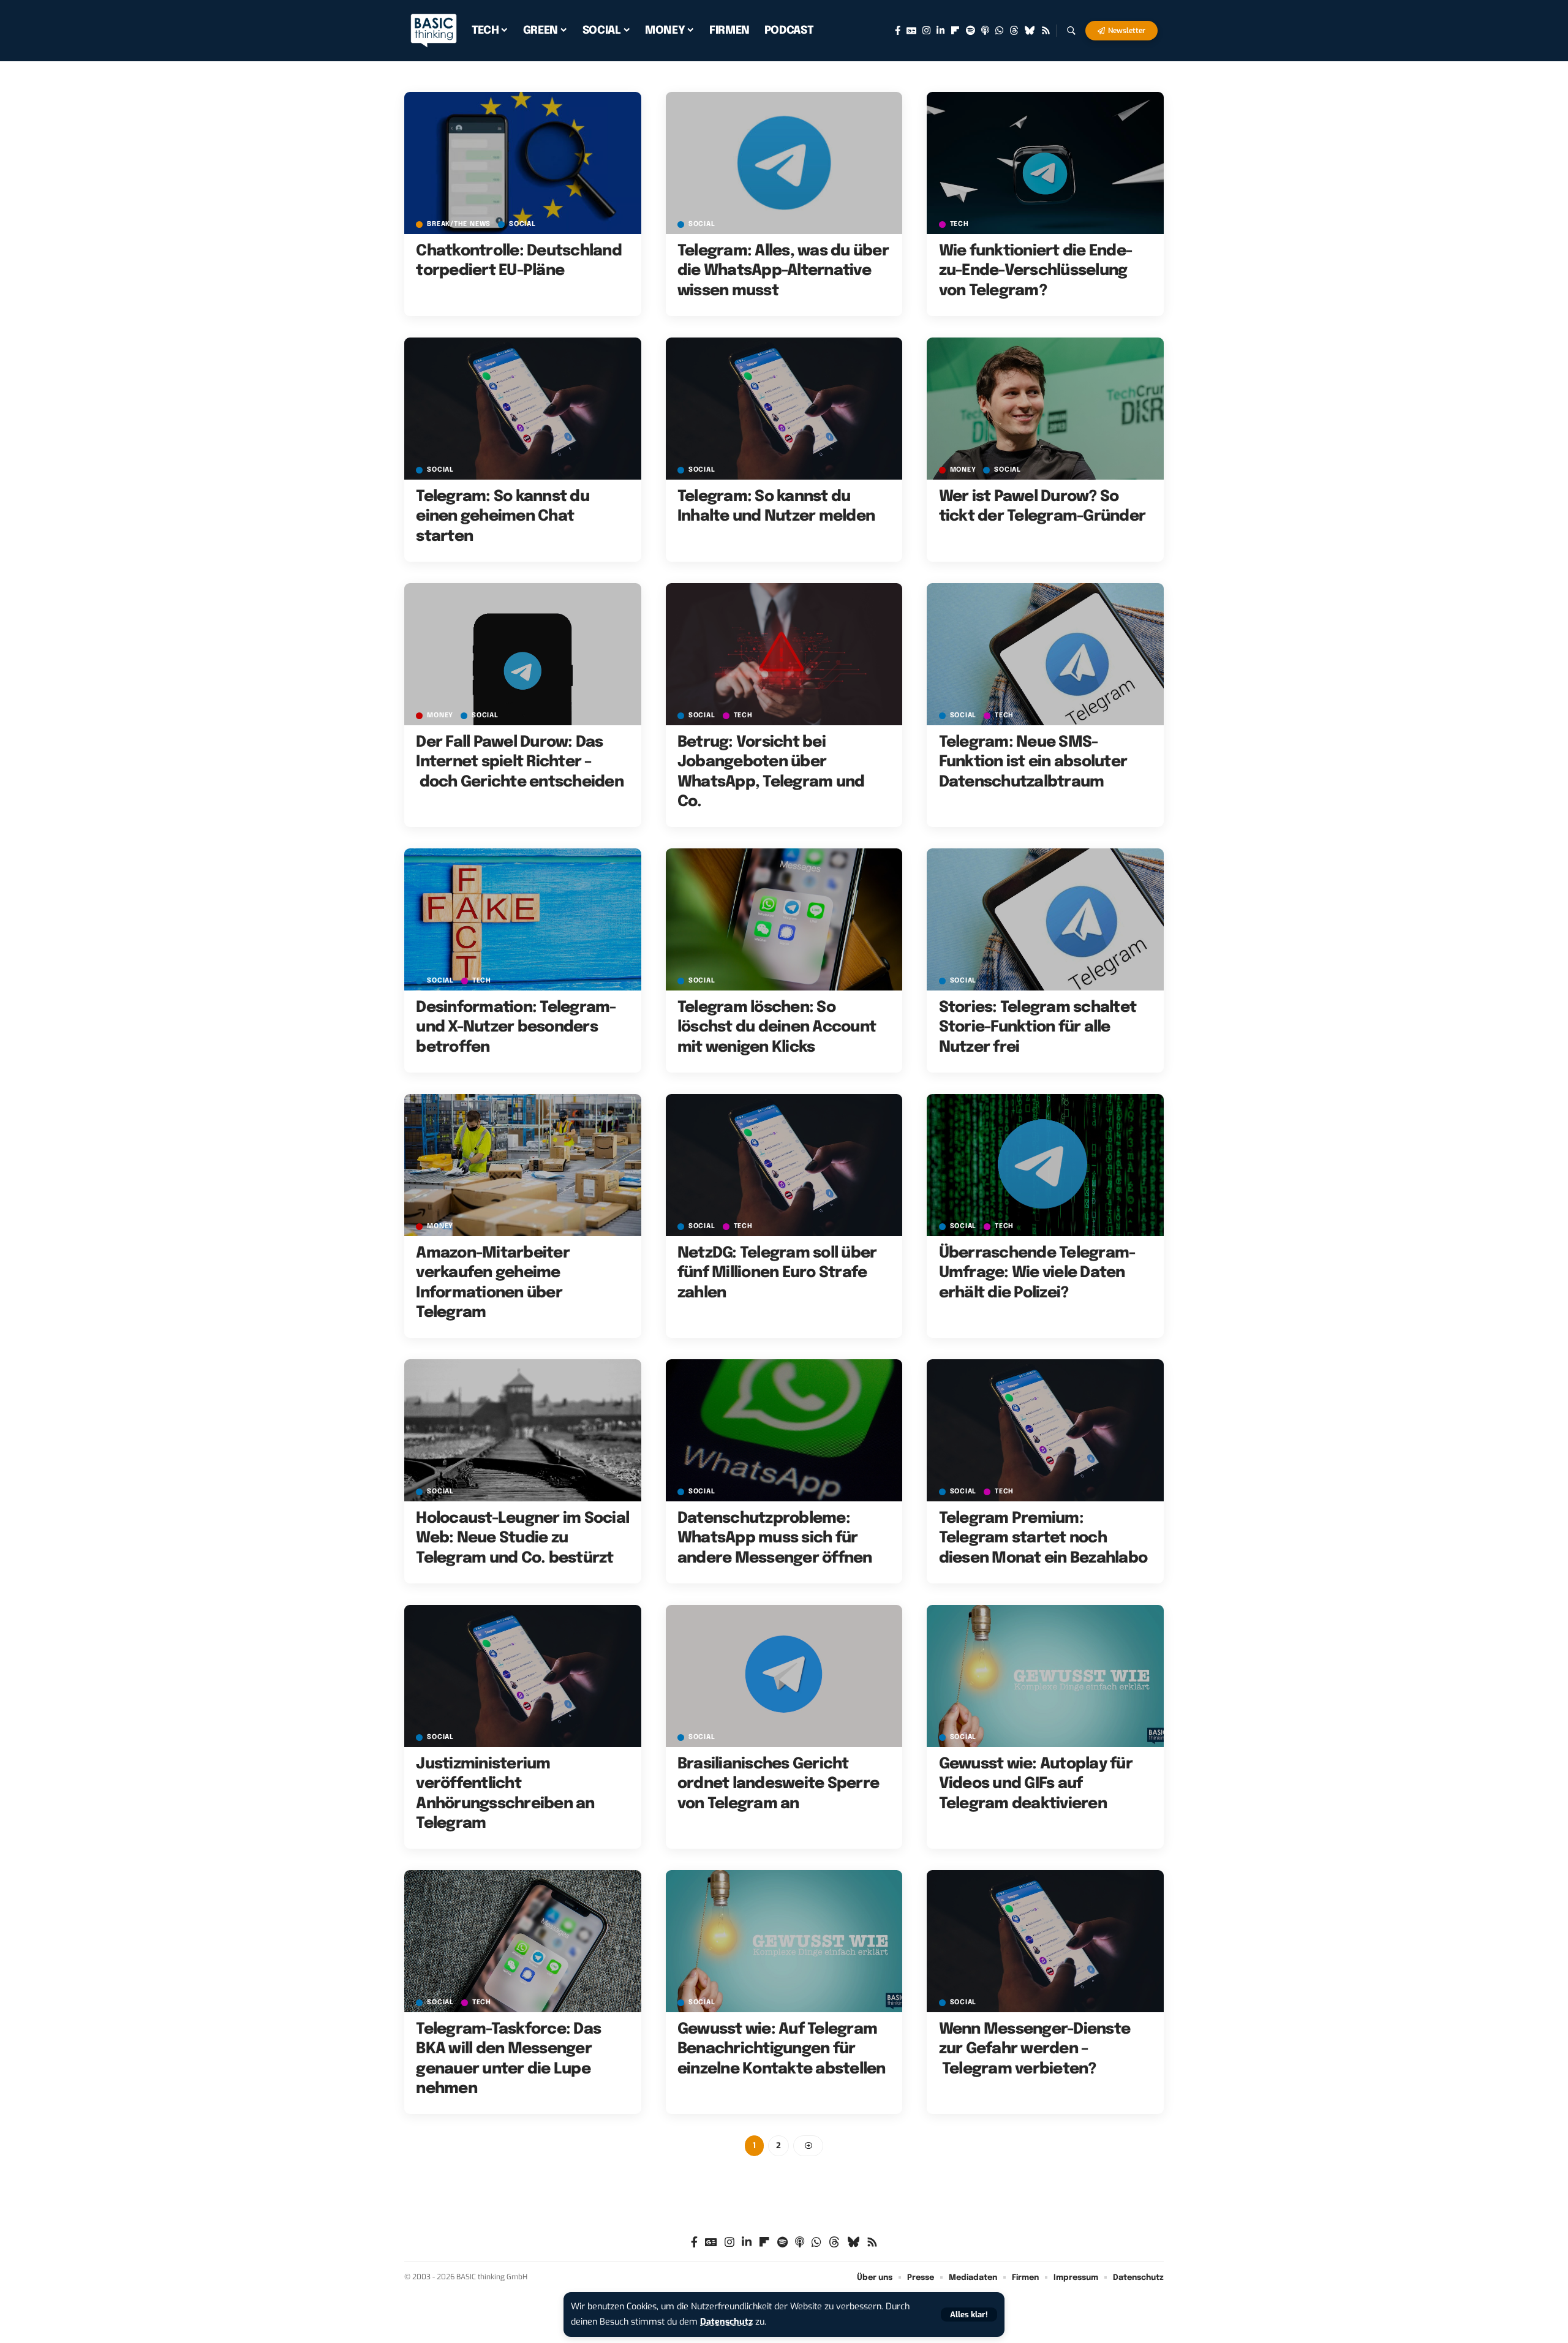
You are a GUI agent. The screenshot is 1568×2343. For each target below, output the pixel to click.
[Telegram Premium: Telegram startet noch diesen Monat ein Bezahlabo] (1045, 1430)
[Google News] (911, 31)
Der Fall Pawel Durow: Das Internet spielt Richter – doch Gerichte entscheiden (520, 762)
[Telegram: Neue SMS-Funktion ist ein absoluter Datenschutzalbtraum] (1045, 654)
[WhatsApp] (999, 31)
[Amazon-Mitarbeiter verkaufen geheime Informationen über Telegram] (523, 1165)
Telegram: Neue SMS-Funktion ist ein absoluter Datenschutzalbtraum (1033, 762)
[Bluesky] (1030, 31)
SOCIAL (522, 224)
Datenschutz (726, 2322)
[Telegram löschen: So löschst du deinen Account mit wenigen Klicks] (784, 919)
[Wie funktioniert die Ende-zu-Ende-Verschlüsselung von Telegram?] (1045, 163)
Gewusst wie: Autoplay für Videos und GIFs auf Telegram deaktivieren (1036, 1784)
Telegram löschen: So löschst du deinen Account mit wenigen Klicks (777, 1028)
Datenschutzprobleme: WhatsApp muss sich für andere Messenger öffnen (775, 1538)
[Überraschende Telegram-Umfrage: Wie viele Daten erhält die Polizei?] (1045, 1165)
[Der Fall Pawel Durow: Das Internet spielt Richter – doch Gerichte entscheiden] (523, 654)
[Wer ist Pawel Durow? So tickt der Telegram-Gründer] (1045, 409)
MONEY (963, 470)
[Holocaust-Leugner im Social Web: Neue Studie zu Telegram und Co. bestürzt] (523, 1430)
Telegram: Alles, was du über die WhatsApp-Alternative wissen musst (783, 271)
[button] (969, 2315)
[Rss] (1046, 31)
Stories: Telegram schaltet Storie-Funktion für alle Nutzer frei (1038, 1028)
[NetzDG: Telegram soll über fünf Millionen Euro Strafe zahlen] (784, 1165)
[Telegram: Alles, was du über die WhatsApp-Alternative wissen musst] (784, 163)
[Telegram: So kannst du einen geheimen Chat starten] (523, 409)
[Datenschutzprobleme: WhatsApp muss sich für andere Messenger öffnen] (784, 1430)
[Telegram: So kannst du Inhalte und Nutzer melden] (784, 409)
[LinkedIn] (940, 31)
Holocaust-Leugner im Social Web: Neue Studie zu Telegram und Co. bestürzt (522, 1538)
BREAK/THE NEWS (459, 224)
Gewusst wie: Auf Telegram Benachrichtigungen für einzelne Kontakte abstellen (782, 2049)
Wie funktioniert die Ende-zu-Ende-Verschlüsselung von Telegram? (1036, 271)
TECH (959, 224)
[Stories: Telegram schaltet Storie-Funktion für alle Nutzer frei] (1045, 919)
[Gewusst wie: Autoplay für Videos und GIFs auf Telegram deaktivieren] (1045, 1676)
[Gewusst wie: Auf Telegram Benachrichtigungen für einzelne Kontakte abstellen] (784, 1941)
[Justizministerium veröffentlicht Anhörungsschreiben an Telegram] (523, 1676)
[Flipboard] (955, 31)
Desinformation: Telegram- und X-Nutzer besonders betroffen (516, 1028)
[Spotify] (971, 31)
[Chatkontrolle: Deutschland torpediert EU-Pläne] (523, 163)
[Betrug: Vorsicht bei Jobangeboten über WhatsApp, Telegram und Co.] (784, 654)
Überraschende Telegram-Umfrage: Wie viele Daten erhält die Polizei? (1037, 1273)
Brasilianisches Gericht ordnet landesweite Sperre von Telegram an (778, 1784)
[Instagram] (926, 31)
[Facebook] (898, 31)
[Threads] (1014, 31)
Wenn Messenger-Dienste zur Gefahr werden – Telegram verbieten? (1035, 2049)
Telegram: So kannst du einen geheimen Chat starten (503, 517)
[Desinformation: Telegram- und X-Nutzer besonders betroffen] (523, 919)
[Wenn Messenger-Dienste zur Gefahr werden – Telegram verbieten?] (1045, 1941)
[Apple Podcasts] (985, 31)
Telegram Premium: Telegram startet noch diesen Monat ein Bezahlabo (1043, 1538)
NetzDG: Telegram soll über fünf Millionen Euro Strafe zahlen (777, 1273)
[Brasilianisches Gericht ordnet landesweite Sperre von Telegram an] (784, 1676)
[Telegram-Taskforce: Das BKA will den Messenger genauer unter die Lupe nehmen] (523, 1941)
